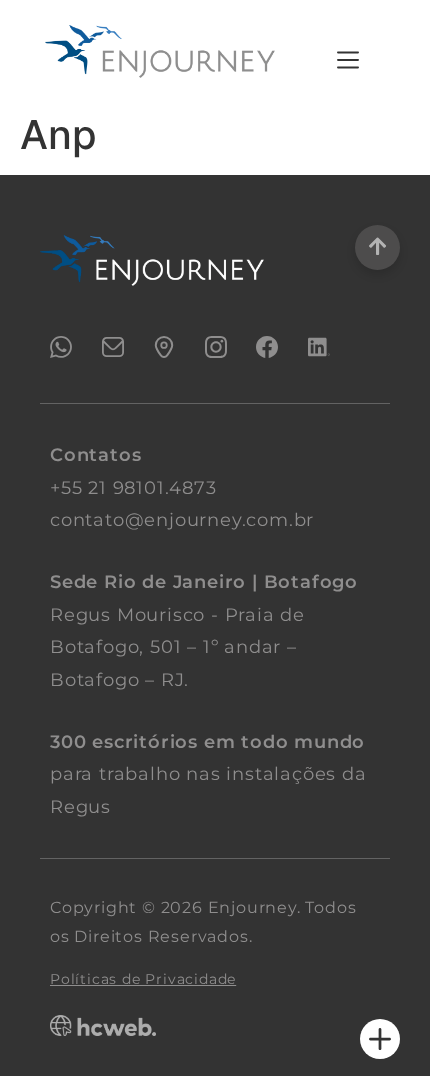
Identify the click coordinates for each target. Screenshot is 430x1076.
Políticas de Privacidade (143, 979)
